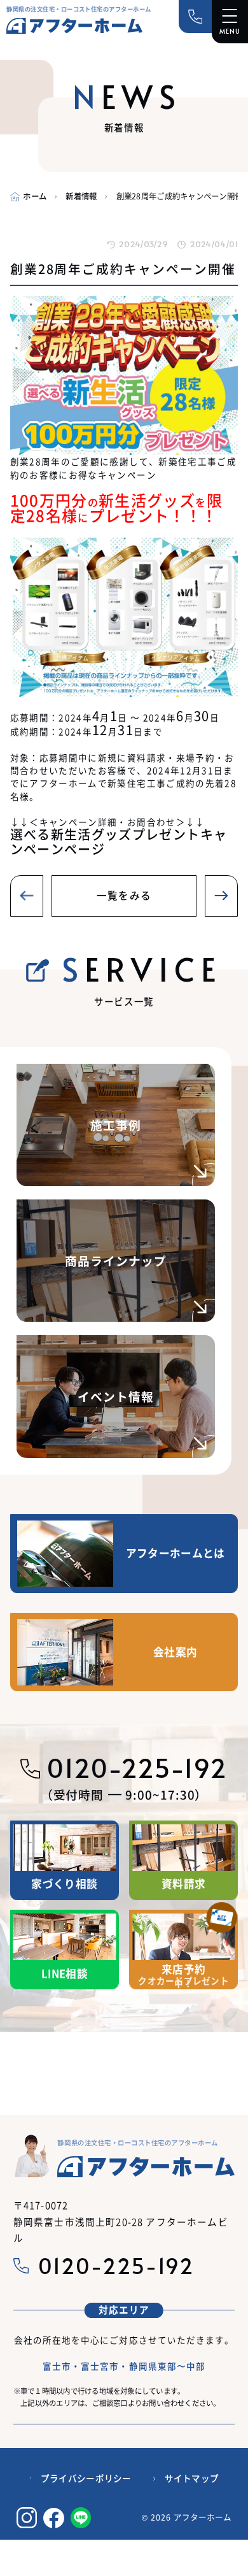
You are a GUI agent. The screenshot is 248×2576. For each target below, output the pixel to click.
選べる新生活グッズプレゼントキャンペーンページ (119, 841)
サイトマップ (192, 2479)
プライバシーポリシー (86, 2479)
